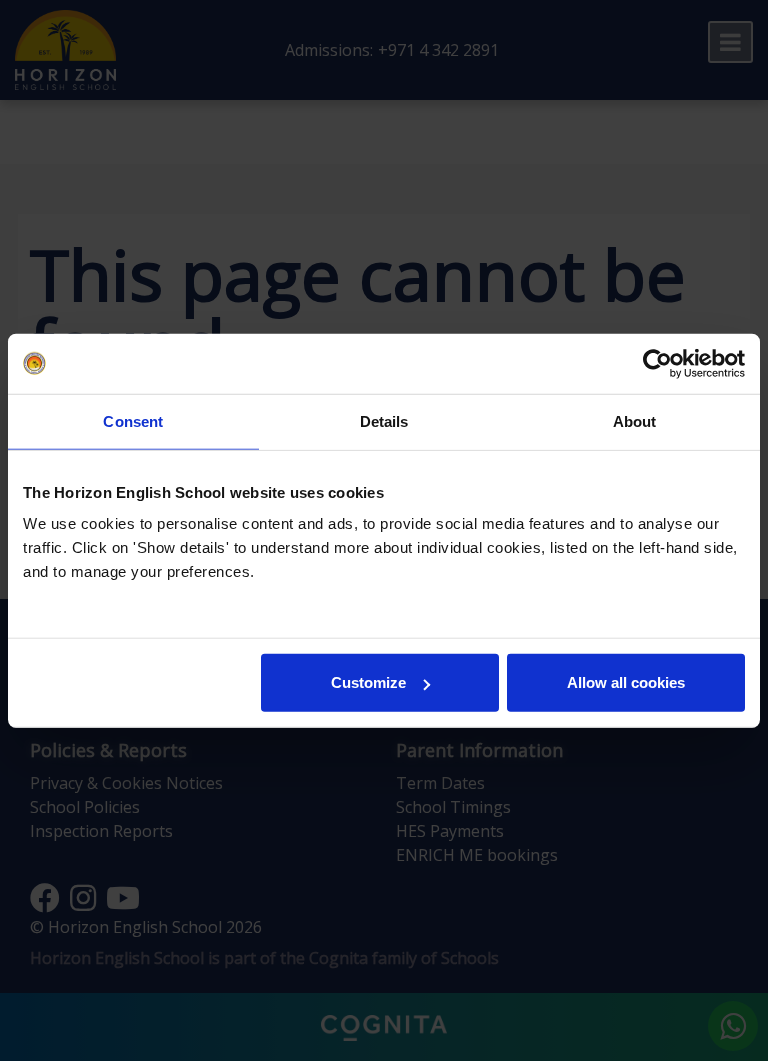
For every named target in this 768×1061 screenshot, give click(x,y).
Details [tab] (384, 420)
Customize (368, 682)
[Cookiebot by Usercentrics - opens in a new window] (657, 363)
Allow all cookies (626, 682)
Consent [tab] (133, 420)
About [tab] (635, 420)
